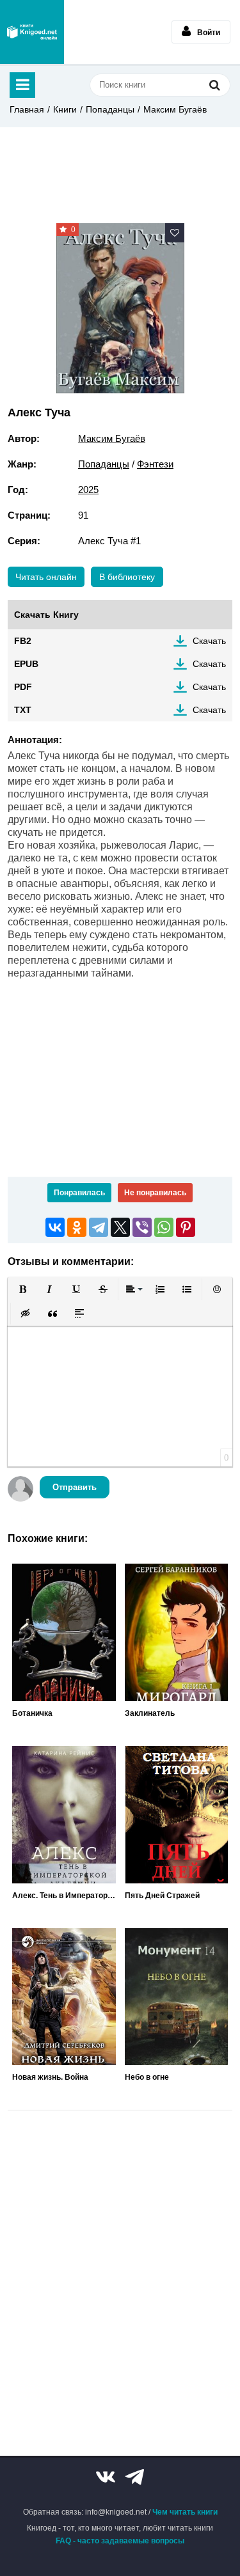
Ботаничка (32, 1713)
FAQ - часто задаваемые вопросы (120, 2541)
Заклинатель (150, 1713)
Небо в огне (147, 2077)
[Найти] (214, 85)
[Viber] (142, 1227)
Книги (65, 109)
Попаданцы (110, 109)
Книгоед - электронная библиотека (32, 32)
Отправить (75, 1487)
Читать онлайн (46, 577)
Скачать (209, 641)
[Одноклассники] (77, 1227)
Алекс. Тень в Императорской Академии (64, 1896)
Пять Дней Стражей (162, 1896)
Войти (209, 33)
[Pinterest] (186, 1227)
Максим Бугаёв (175, 109)
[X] (120, 1227)
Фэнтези (155, 464)
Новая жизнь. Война (50, 2077)
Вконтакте (106, 2477)
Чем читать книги (185, 2512)
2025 (88, 490)
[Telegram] (99, 1227)
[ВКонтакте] (55, 1227)
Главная (27, 109)
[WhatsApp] (164, 1227)
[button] (22, 1289)
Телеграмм (134, 2477)
